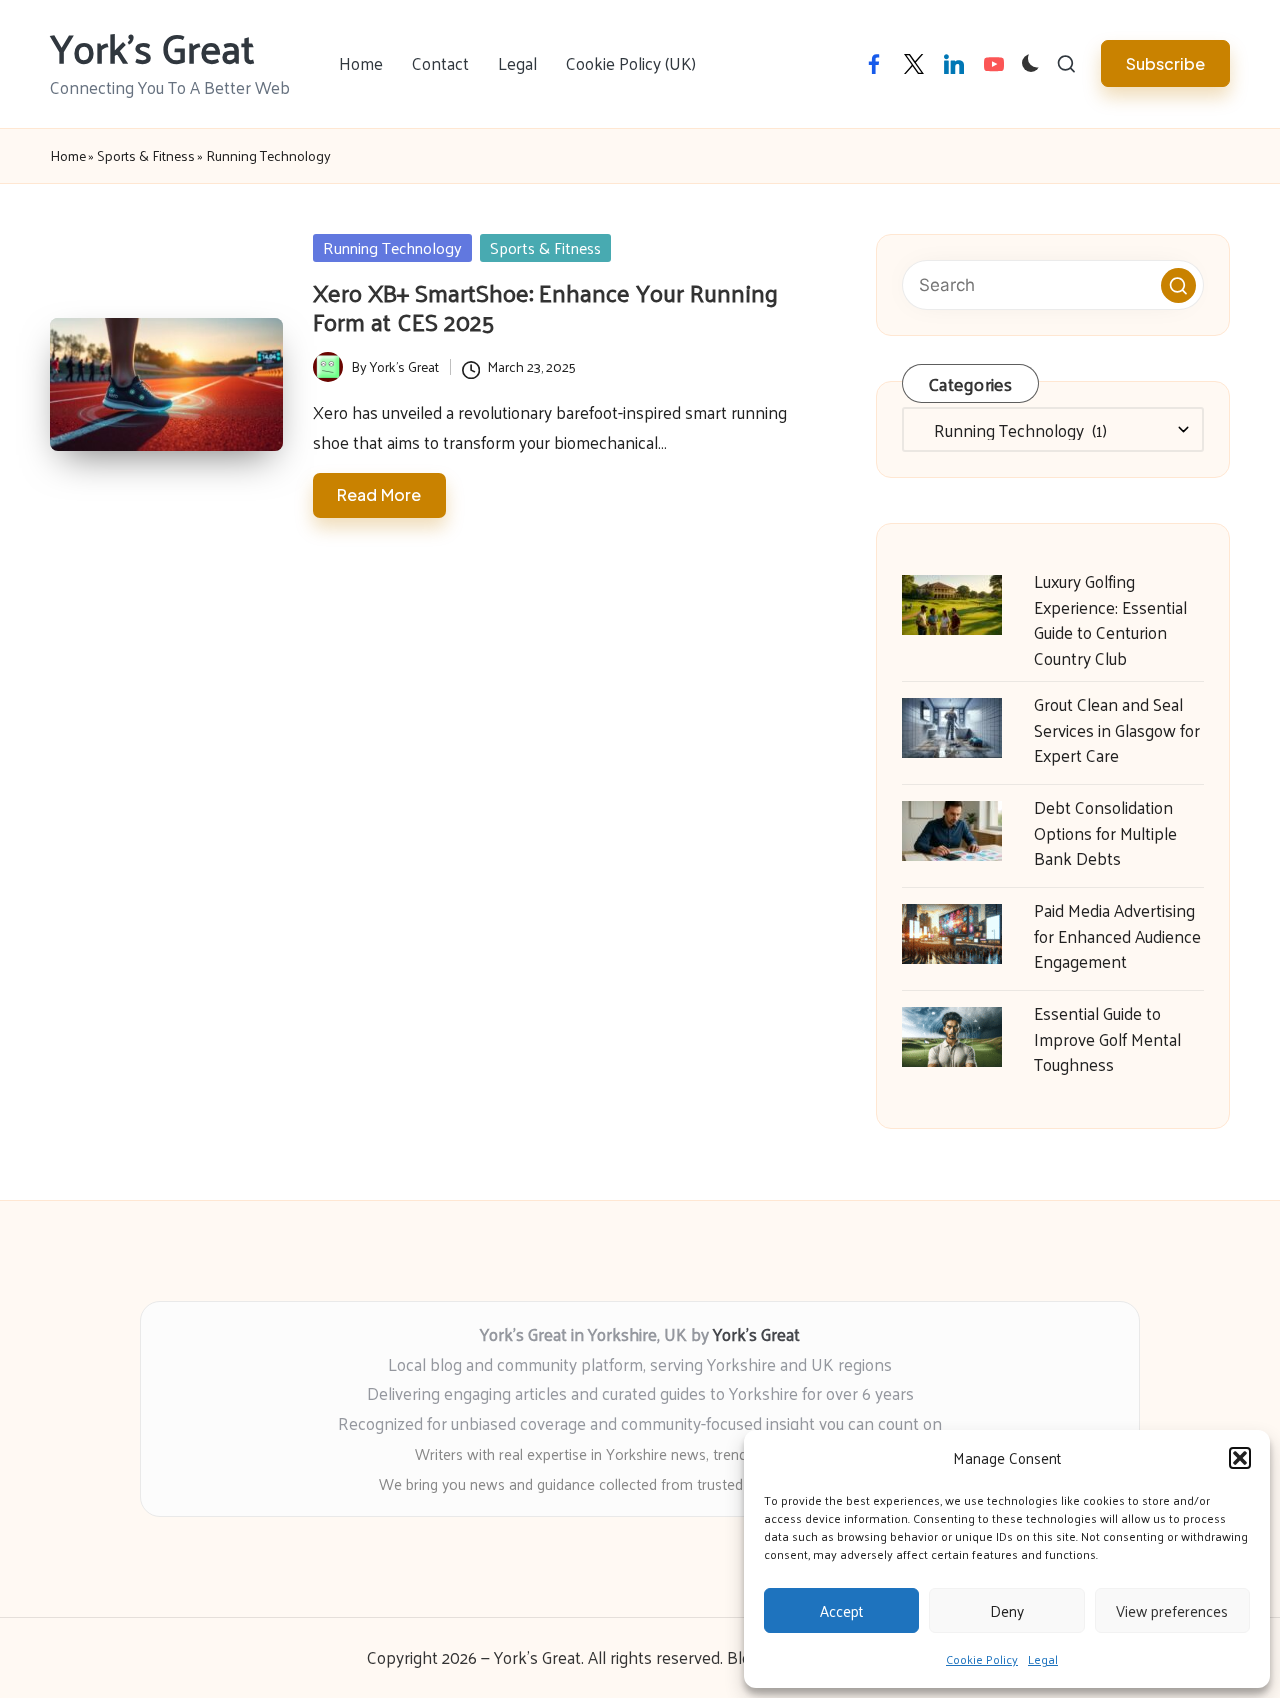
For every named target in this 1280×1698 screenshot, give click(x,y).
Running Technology (392, 248)
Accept (841, 1610)
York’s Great (756, 1334)
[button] (1240, 1458)
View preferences (1172, 1610)
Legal (1043, 1659)
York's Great (152, 47)
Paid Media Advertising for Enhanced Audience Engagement (1117, 935)
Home (68, 156)
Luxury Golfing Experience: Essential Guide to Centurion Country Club (1110, 619)
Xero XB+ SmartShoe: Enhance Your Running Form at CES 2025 (545, 306)
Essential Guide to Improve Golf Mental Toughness (1107, 1038)
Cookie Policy (982, 1659)
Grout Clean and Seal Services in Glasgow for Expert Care (1117, 729)
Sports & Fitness (146, 156)
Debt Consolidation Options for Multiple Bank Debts (1105, 832)
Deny (1007, 1610)
